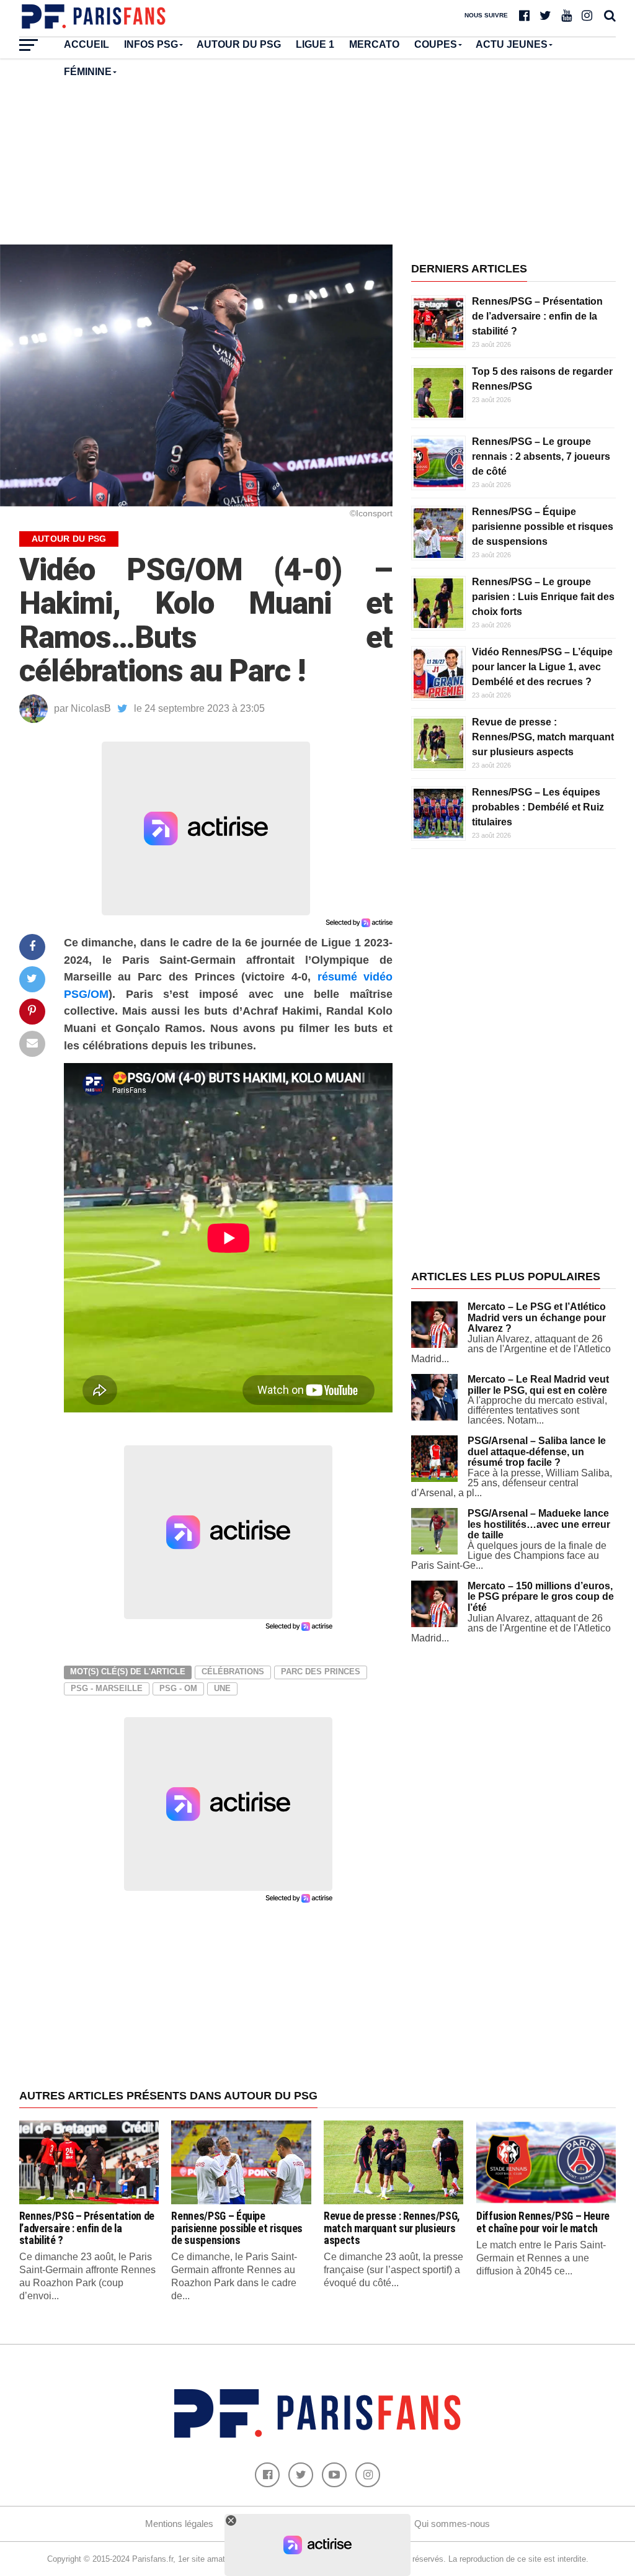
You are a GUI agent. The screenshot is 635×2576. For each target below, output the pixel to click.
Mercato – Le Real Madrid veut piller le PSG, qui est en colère (538, 1385)
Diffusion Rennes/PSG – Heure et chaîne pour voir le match (543, 2222)
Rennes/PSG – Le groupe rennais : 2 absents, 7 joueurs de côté (541, 456)
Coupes (436, 44)
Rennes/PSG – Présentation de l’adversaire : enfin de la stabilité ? (537, 316)
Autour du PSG (239, 44)
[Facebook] (267, 2475)
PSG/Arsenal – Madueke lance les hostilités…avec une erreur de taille (539, 1524)
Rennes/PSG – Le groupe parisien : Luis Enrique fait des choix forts (543, 597)
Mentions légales (179, 2524)
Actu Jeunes (512, 44)
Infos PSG (151, 44)
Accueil (87, 44)
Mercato (374, 44)
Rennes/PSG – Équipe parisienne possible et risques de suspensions (543, 527)
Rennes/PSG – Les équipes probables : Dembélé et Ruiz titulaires (538, 807)
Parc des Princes (321, 1672)
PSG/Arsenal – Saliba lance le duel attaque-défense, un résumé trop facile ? (537, 1452)
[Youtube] (334, 2475)
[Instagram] (368, 2475)
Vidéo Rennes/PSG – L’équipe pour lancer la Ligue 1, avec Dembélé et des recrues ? (542, 667)
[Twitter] (301, 2475)
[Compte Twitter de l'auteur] (122, 709)
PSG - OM (178, 1688)
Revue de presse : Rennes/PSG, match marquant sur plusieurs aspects (543, 737)
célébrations (233, 1672)
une (222, 1688)
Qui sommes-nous (452, 2524)
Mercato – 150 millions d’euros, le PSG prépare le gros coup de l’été (541, 1597)
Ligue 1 (315, 44)
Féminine (88, 72)
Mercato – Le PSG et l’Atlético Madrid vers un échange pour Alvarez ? (537, 1317)
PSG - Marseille (107, 1688)
